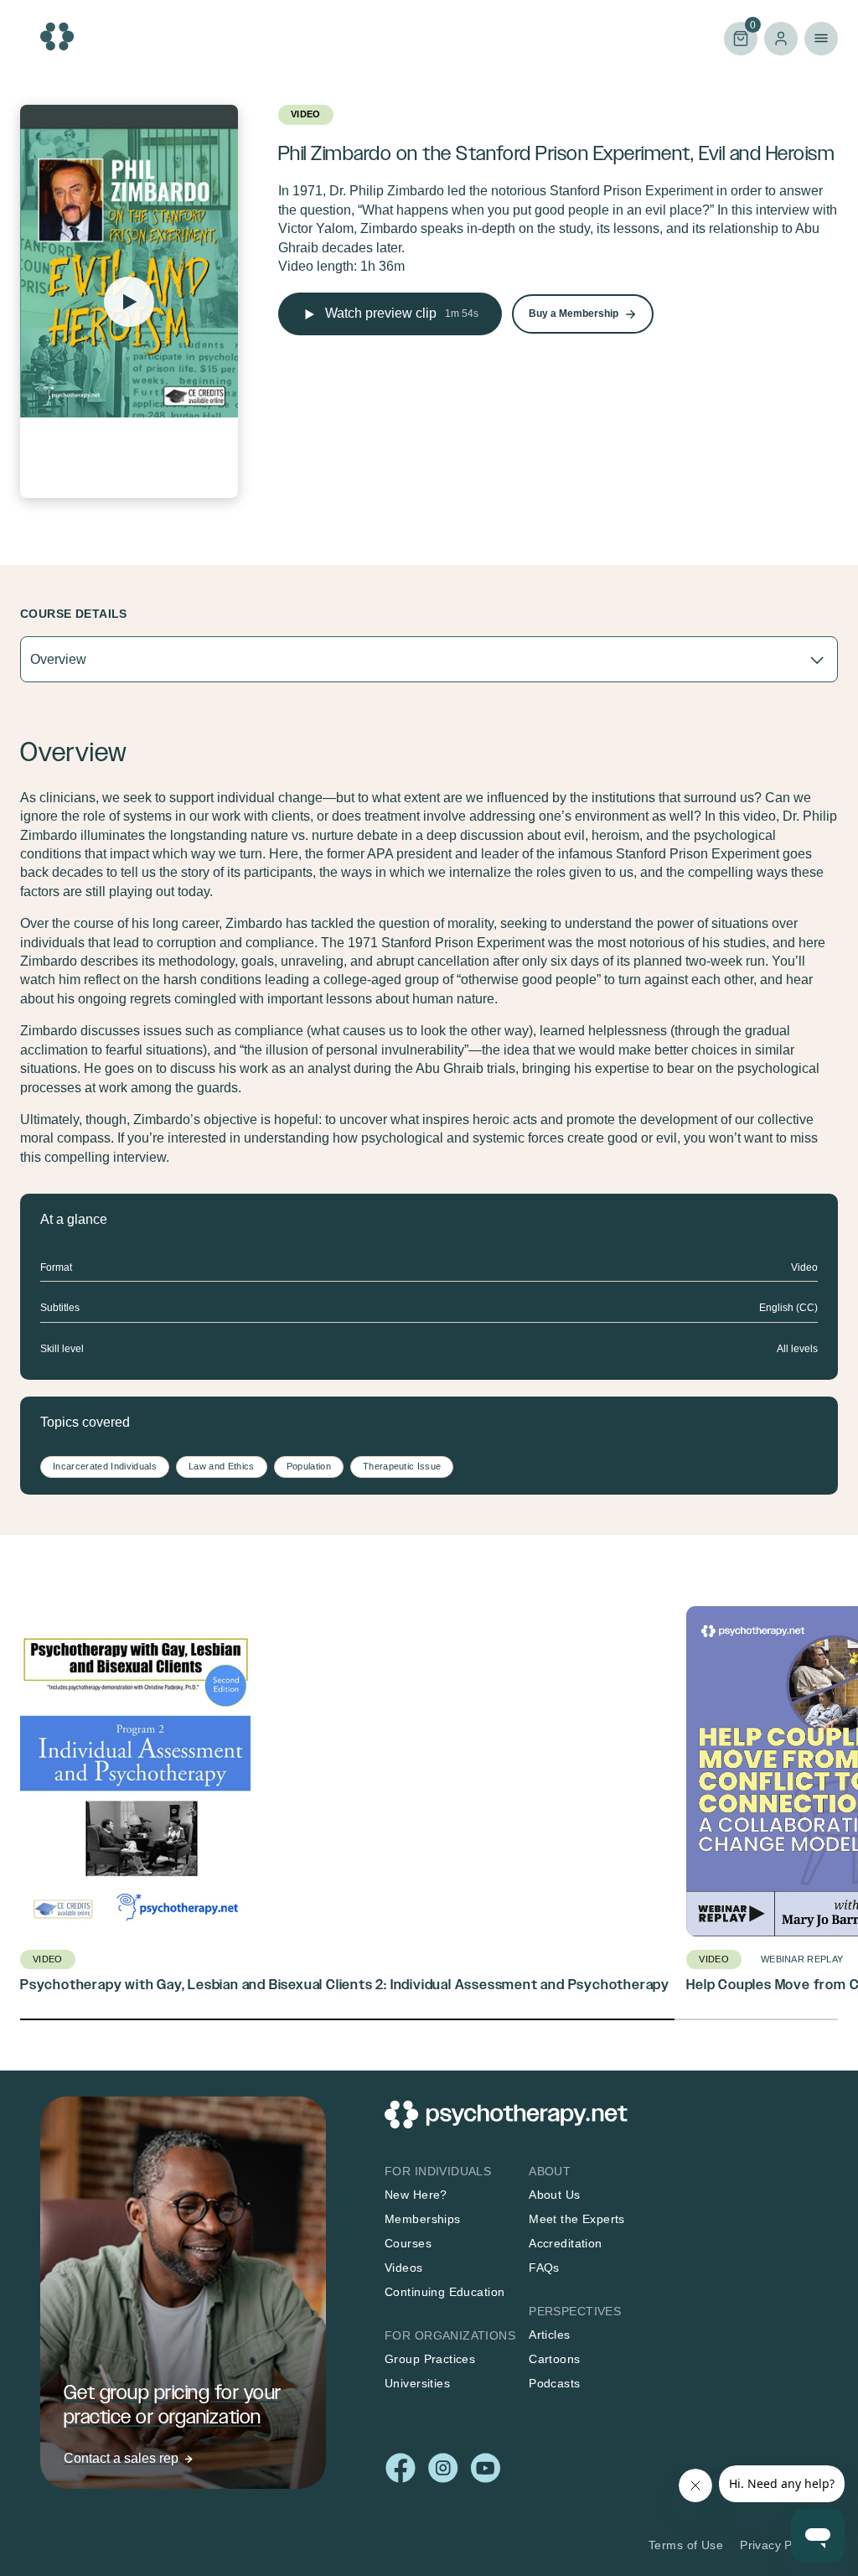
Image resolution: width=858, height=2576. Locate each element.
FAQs (544, 2268)
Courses (408, 2243)
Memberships (423, 2219)
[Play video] (129, 302)
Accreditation (565, 2243)
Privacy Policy (779, 2545)
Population (309, 1466)
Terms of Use (686, 2545)
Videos (404, 2268)
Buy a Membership (574, 314)
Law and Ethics (222, 1466)
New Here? (416, 2195)
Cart (740, 37)
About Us (554, 2195)
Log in (781, 39)
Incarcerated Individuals (105, 1466)
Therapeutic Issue (402, 1466)
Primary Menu (821, 39)
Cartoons (554, 2359)
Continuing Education (445, 2292)
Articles (549, 2335)
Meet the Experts (577, 2219)
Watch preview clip (402, 313)
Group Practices (430, 2359)
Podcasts (554, 2383)
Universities (417, 2383)
